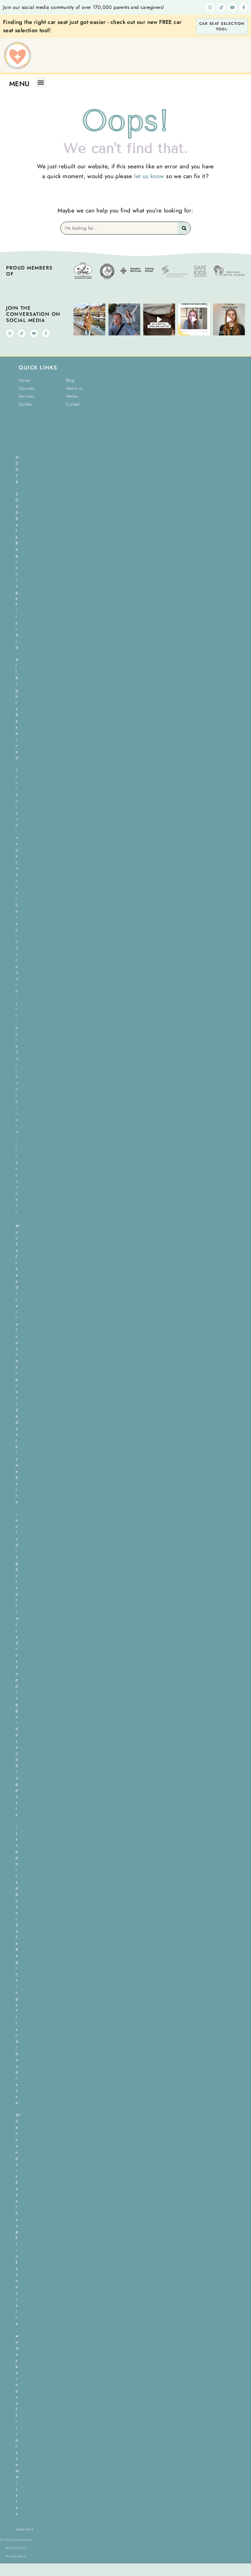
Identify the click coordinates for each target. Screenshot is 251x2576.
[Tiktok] (221, 7)
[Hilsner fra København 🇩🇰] (89, 319)
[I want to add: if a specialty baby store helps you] (229, 319)
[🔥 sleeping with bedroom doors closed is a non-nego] (194, 319)
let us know (149, 176)
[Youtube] (232, 7)
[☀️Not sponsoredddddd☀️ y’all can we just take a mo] (159, 319)
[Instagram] (210, 7)
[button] (41, 82)
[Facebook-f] (244, 7)
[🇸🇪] (124, 319)
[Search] (184, 228)
